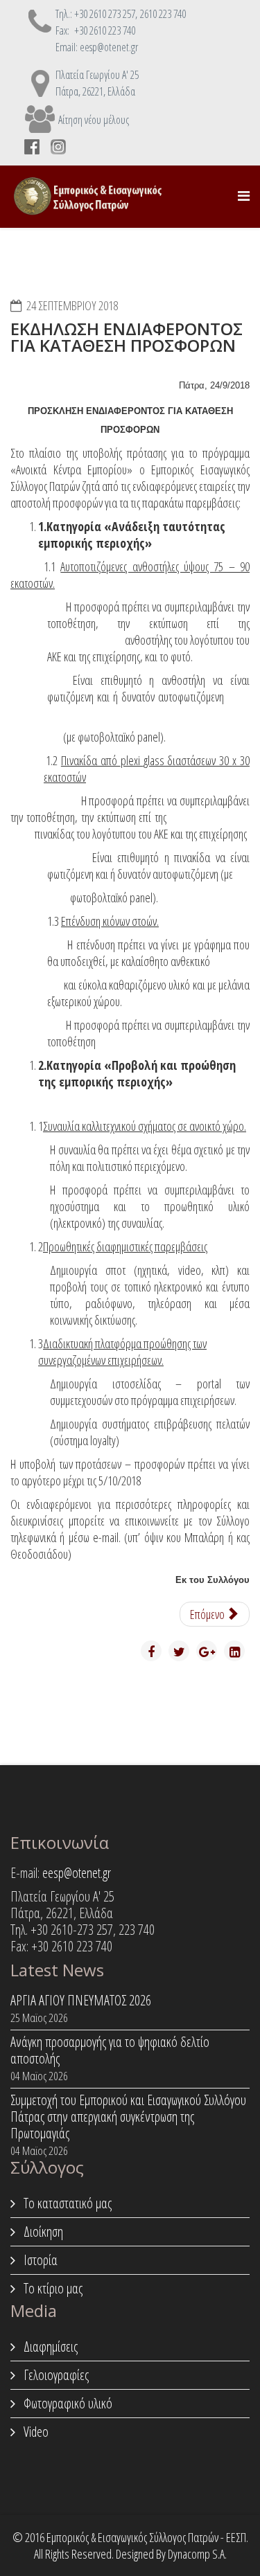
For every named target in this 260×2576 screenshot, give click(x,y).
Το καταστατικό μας (66, 2203)
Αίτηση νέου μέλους (94, 120)
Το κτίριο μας (52, 2288)
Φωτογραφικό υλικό (67, 2403)
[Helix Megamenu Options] (244, 196)
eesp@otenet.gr (77, 1873)
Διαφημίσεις (49, 2346)
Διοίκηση (42, 2231)
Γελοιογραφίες (55, 2375)
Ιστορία (39, 2260)
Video (35, 2432)
